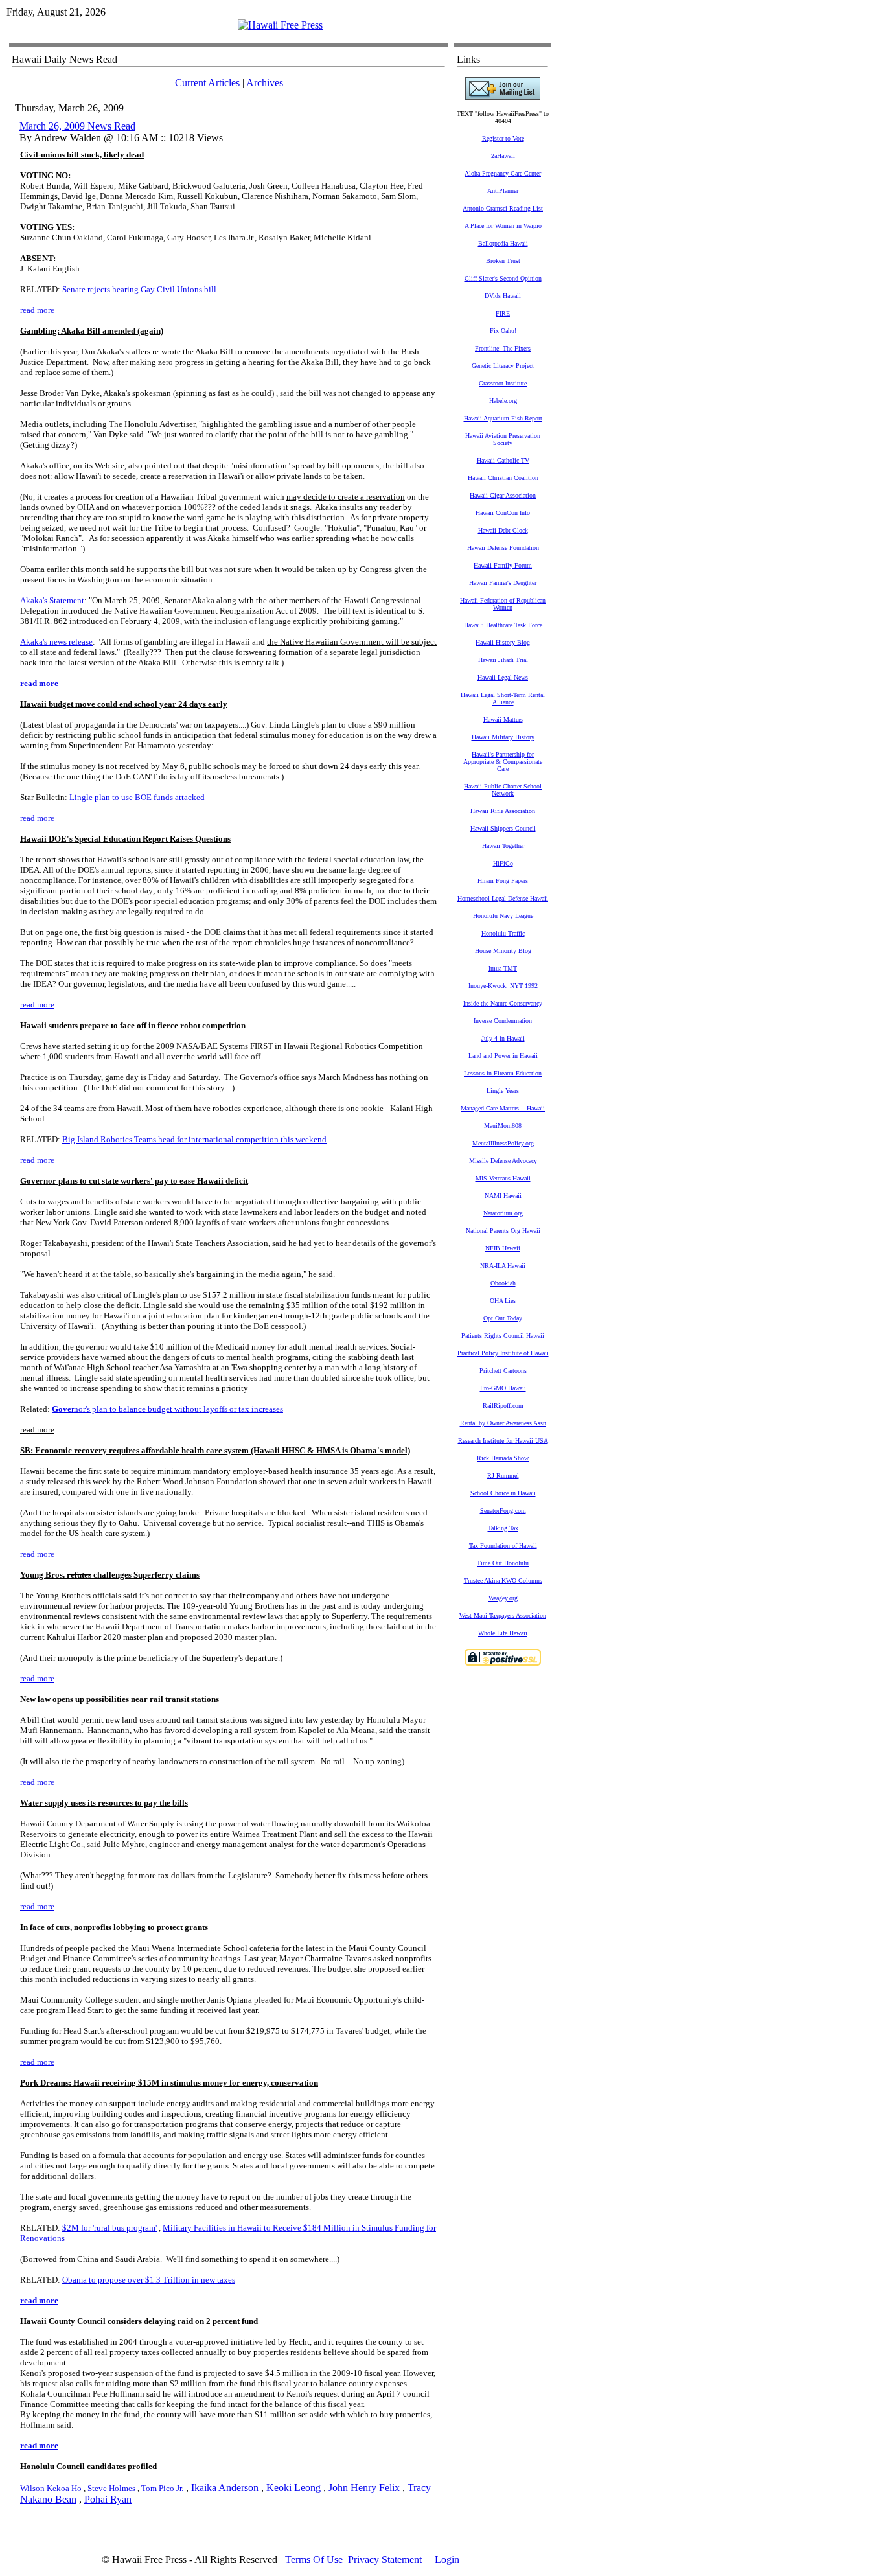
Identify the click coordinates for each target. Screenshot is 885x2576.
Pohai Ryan (108, 2499)
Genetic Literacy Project (503, 366)
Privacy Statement (385, 2559)
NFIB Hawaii (503, 1248)
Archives (265, 83)
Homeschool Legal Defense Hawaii (503, 898)
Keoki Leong (293, 2488)
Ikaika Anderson (225, 2488)
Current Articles (207, 83)
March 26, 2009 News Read (77, 126)
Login (447, 2559)
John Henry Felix (364, 2488)
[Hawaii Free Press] (280, 25)
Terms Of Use (314, 2559)
